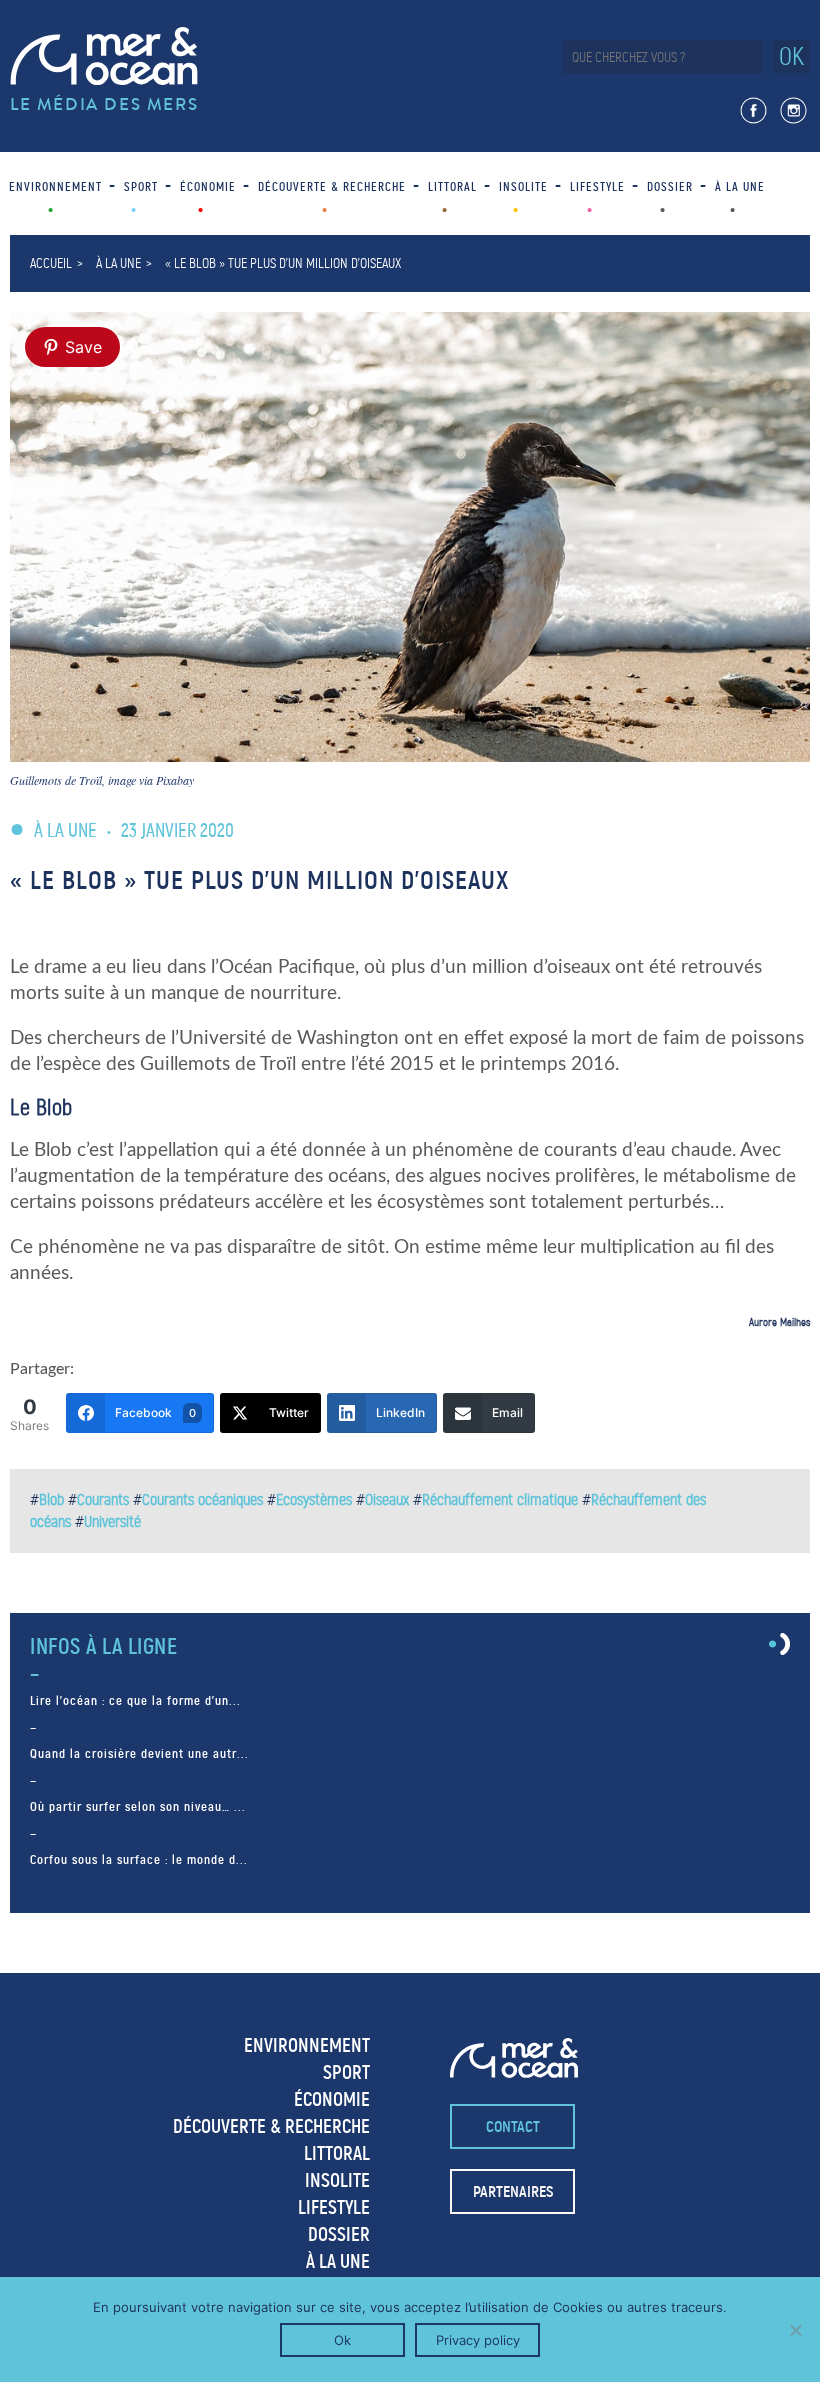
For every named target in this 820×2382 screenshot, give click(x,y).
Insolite (523, 186)
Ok (342, 2340)
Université (112, 1521)
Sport (141, 186)
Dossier (670, 186)
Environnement (55, 186)
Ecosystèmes (314, 1499)
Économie (208, 186)
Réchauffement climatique (500, 1499)
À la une (740, 186)
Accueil (51, 263)
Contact (513, 2126)
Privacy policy (478, 2340)
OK (791, 56)
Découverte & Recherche (332, 186)
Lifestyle (597, 186)
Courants (103, 1499)
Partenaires (513, 2191)
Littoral (452, 186)
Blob (51, 1499)
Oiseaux (387, 1499)
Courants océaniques (202, 1499)
